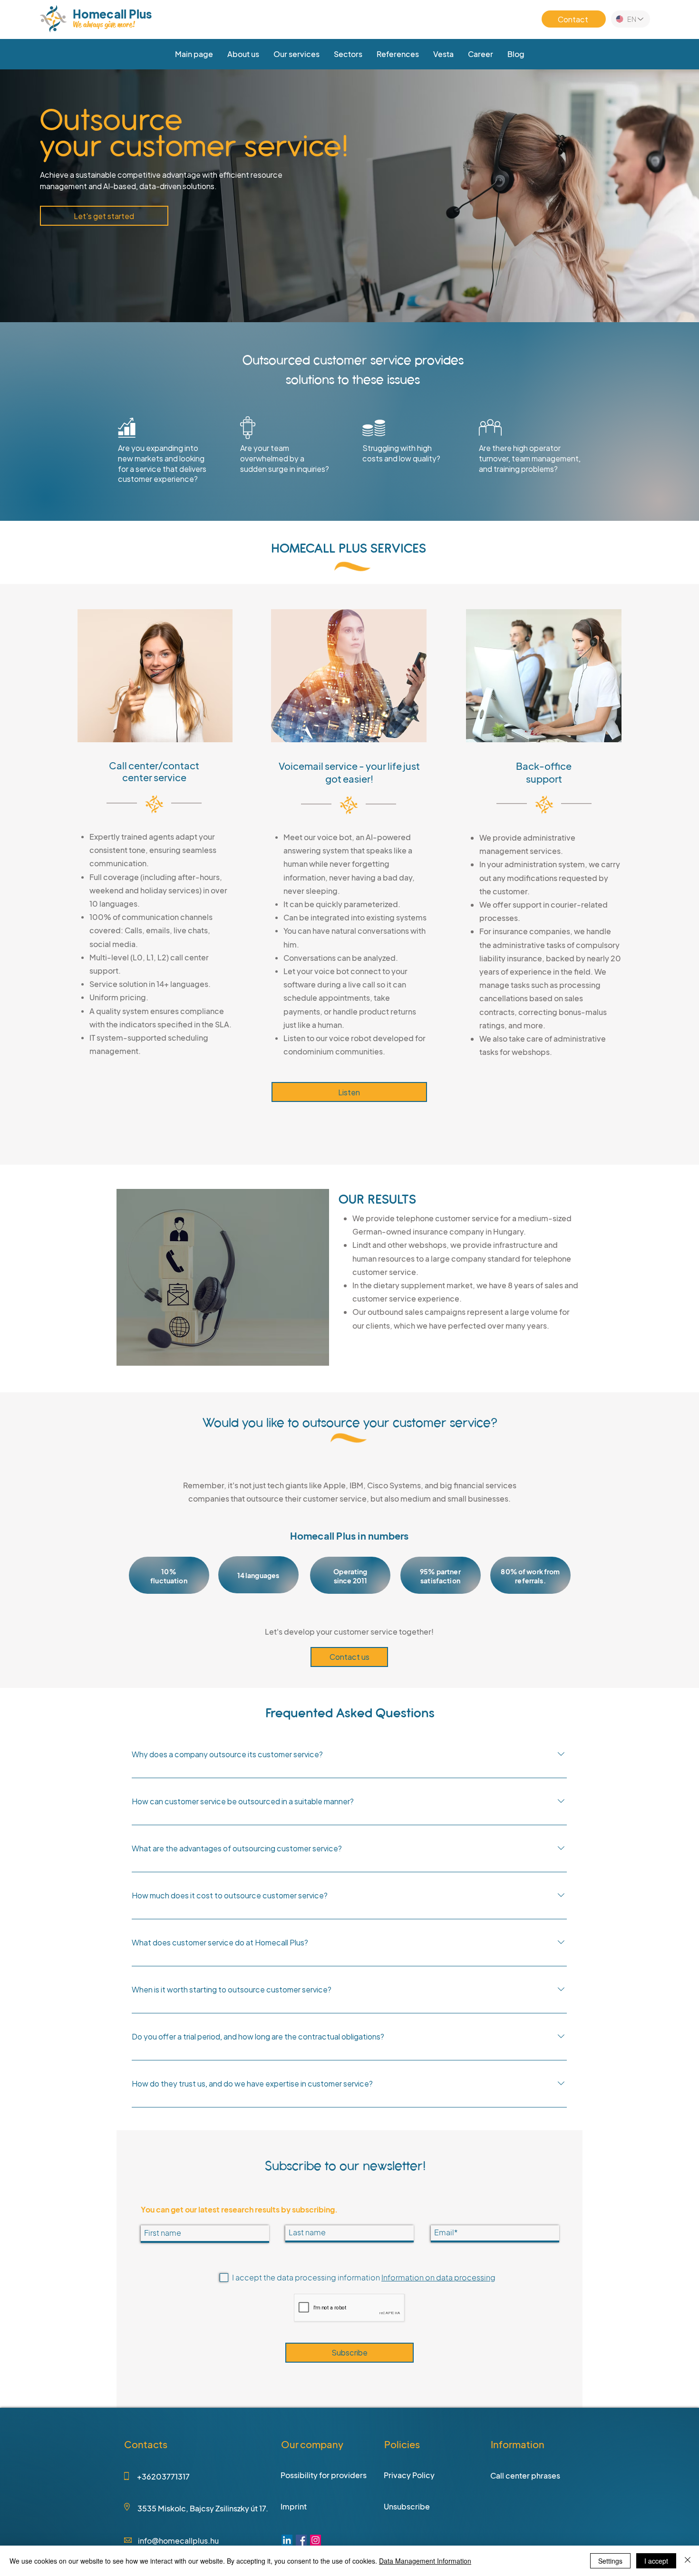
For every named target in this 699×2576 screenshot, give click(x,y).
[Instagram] (316, 2540)
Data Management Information (425, 2561)
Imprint (294, 2506)
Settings (610, 2561)
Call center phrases (525, 2475)
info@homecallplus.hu (178, 2541)
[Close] (688, 2561)
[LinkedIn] (287, 2540)
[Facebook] (301, 2540)
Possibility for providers (324, 2475)
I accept (656, 2561)
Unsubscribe (407, 2506)
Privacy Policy (409, 2475)
